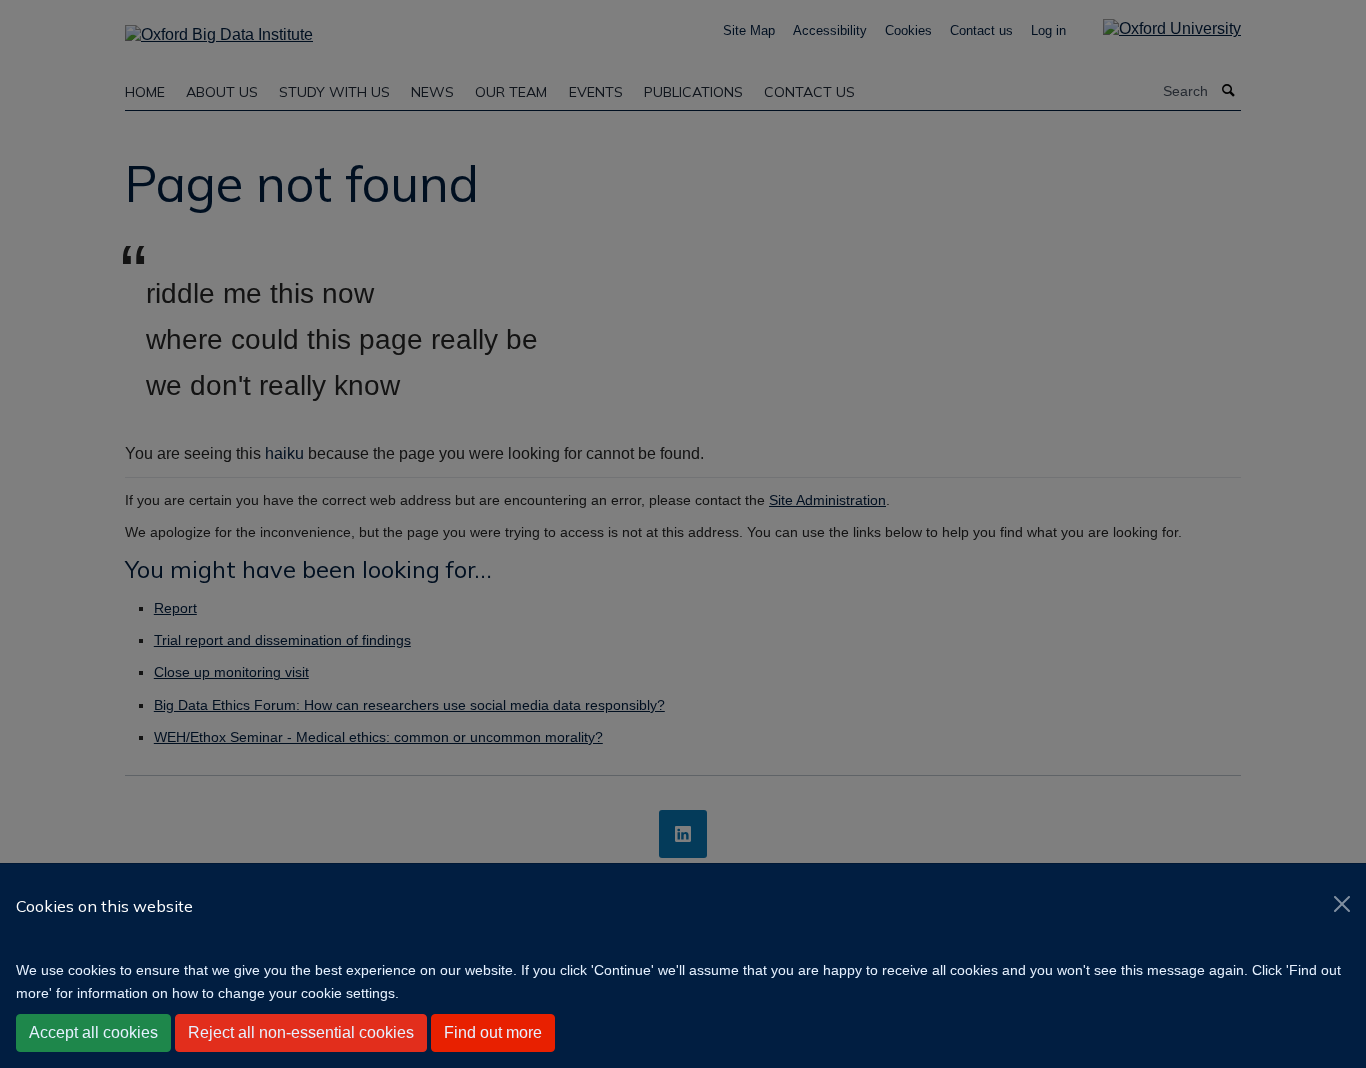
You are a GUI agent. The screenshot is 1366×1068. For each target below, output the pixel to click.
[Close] (1342, 904)
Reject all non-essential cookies (301, 1032)
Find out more (493, 1032)
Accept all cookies (93, 1032)
